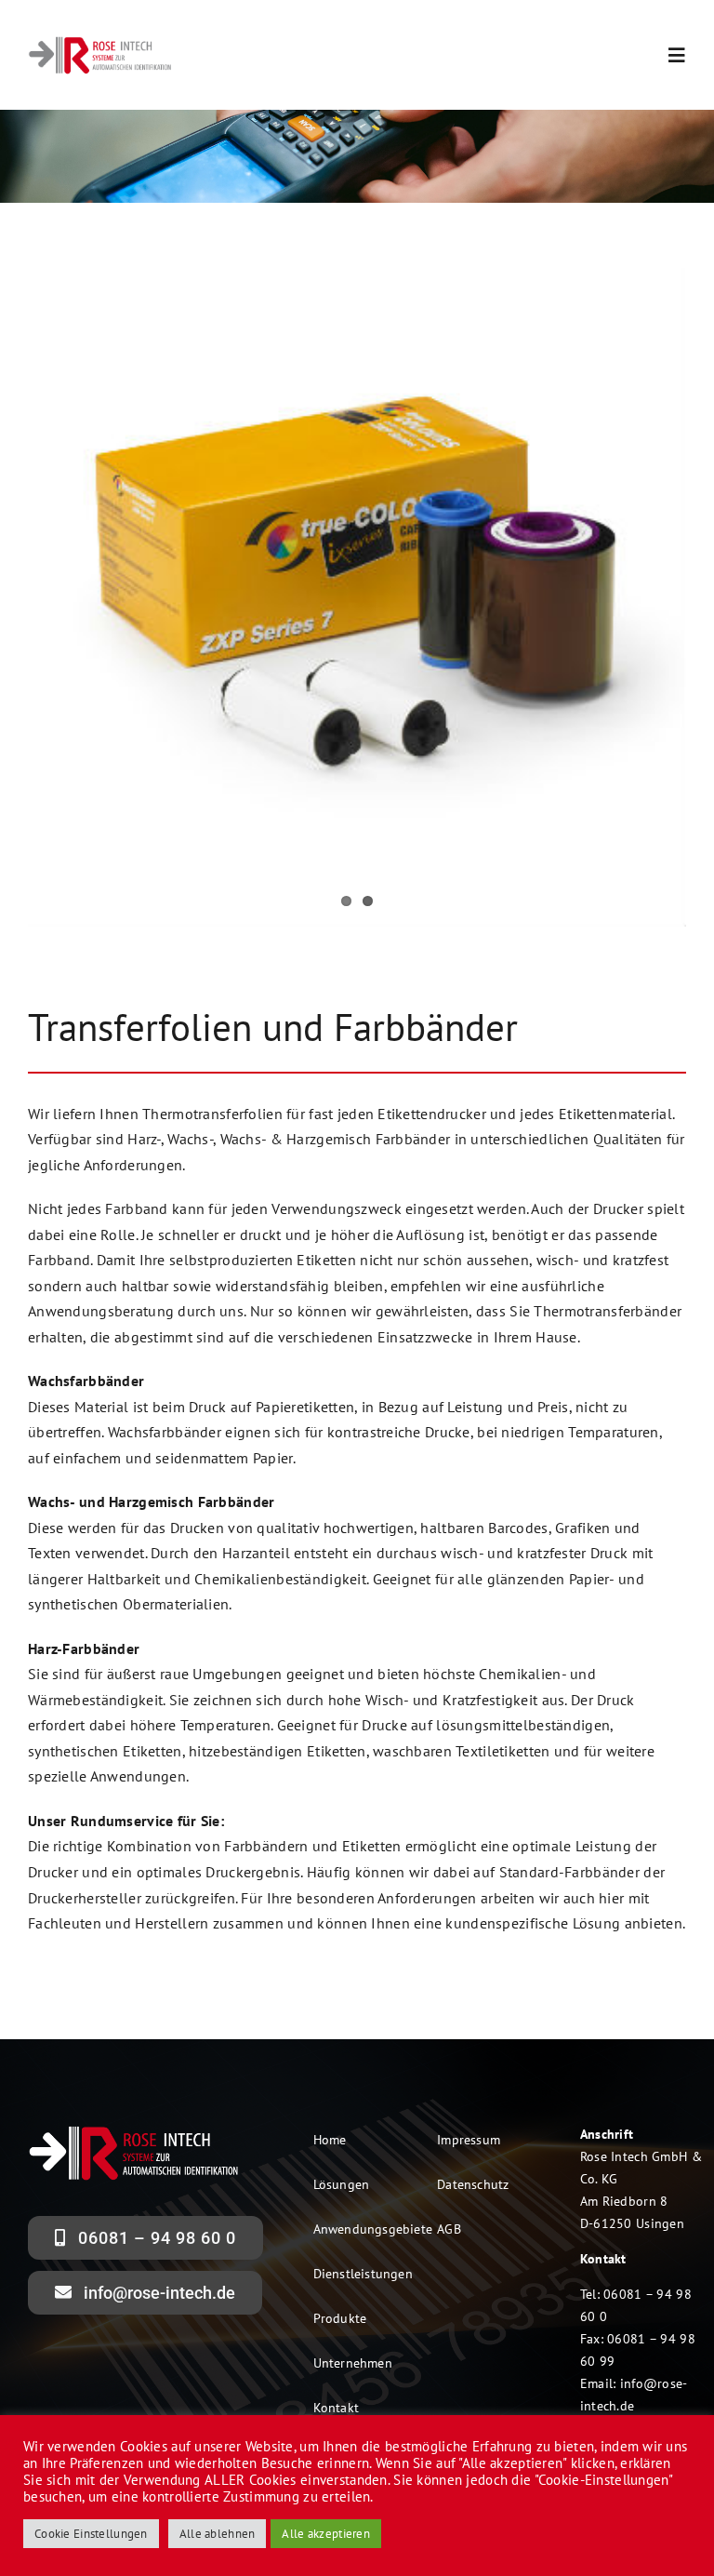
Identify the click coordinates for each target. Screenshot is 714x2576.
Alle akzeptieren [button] (326, 2534)
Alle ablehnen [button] (218, 2534)
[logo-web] (100, 43)
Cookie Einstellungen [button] (91, 2534)
